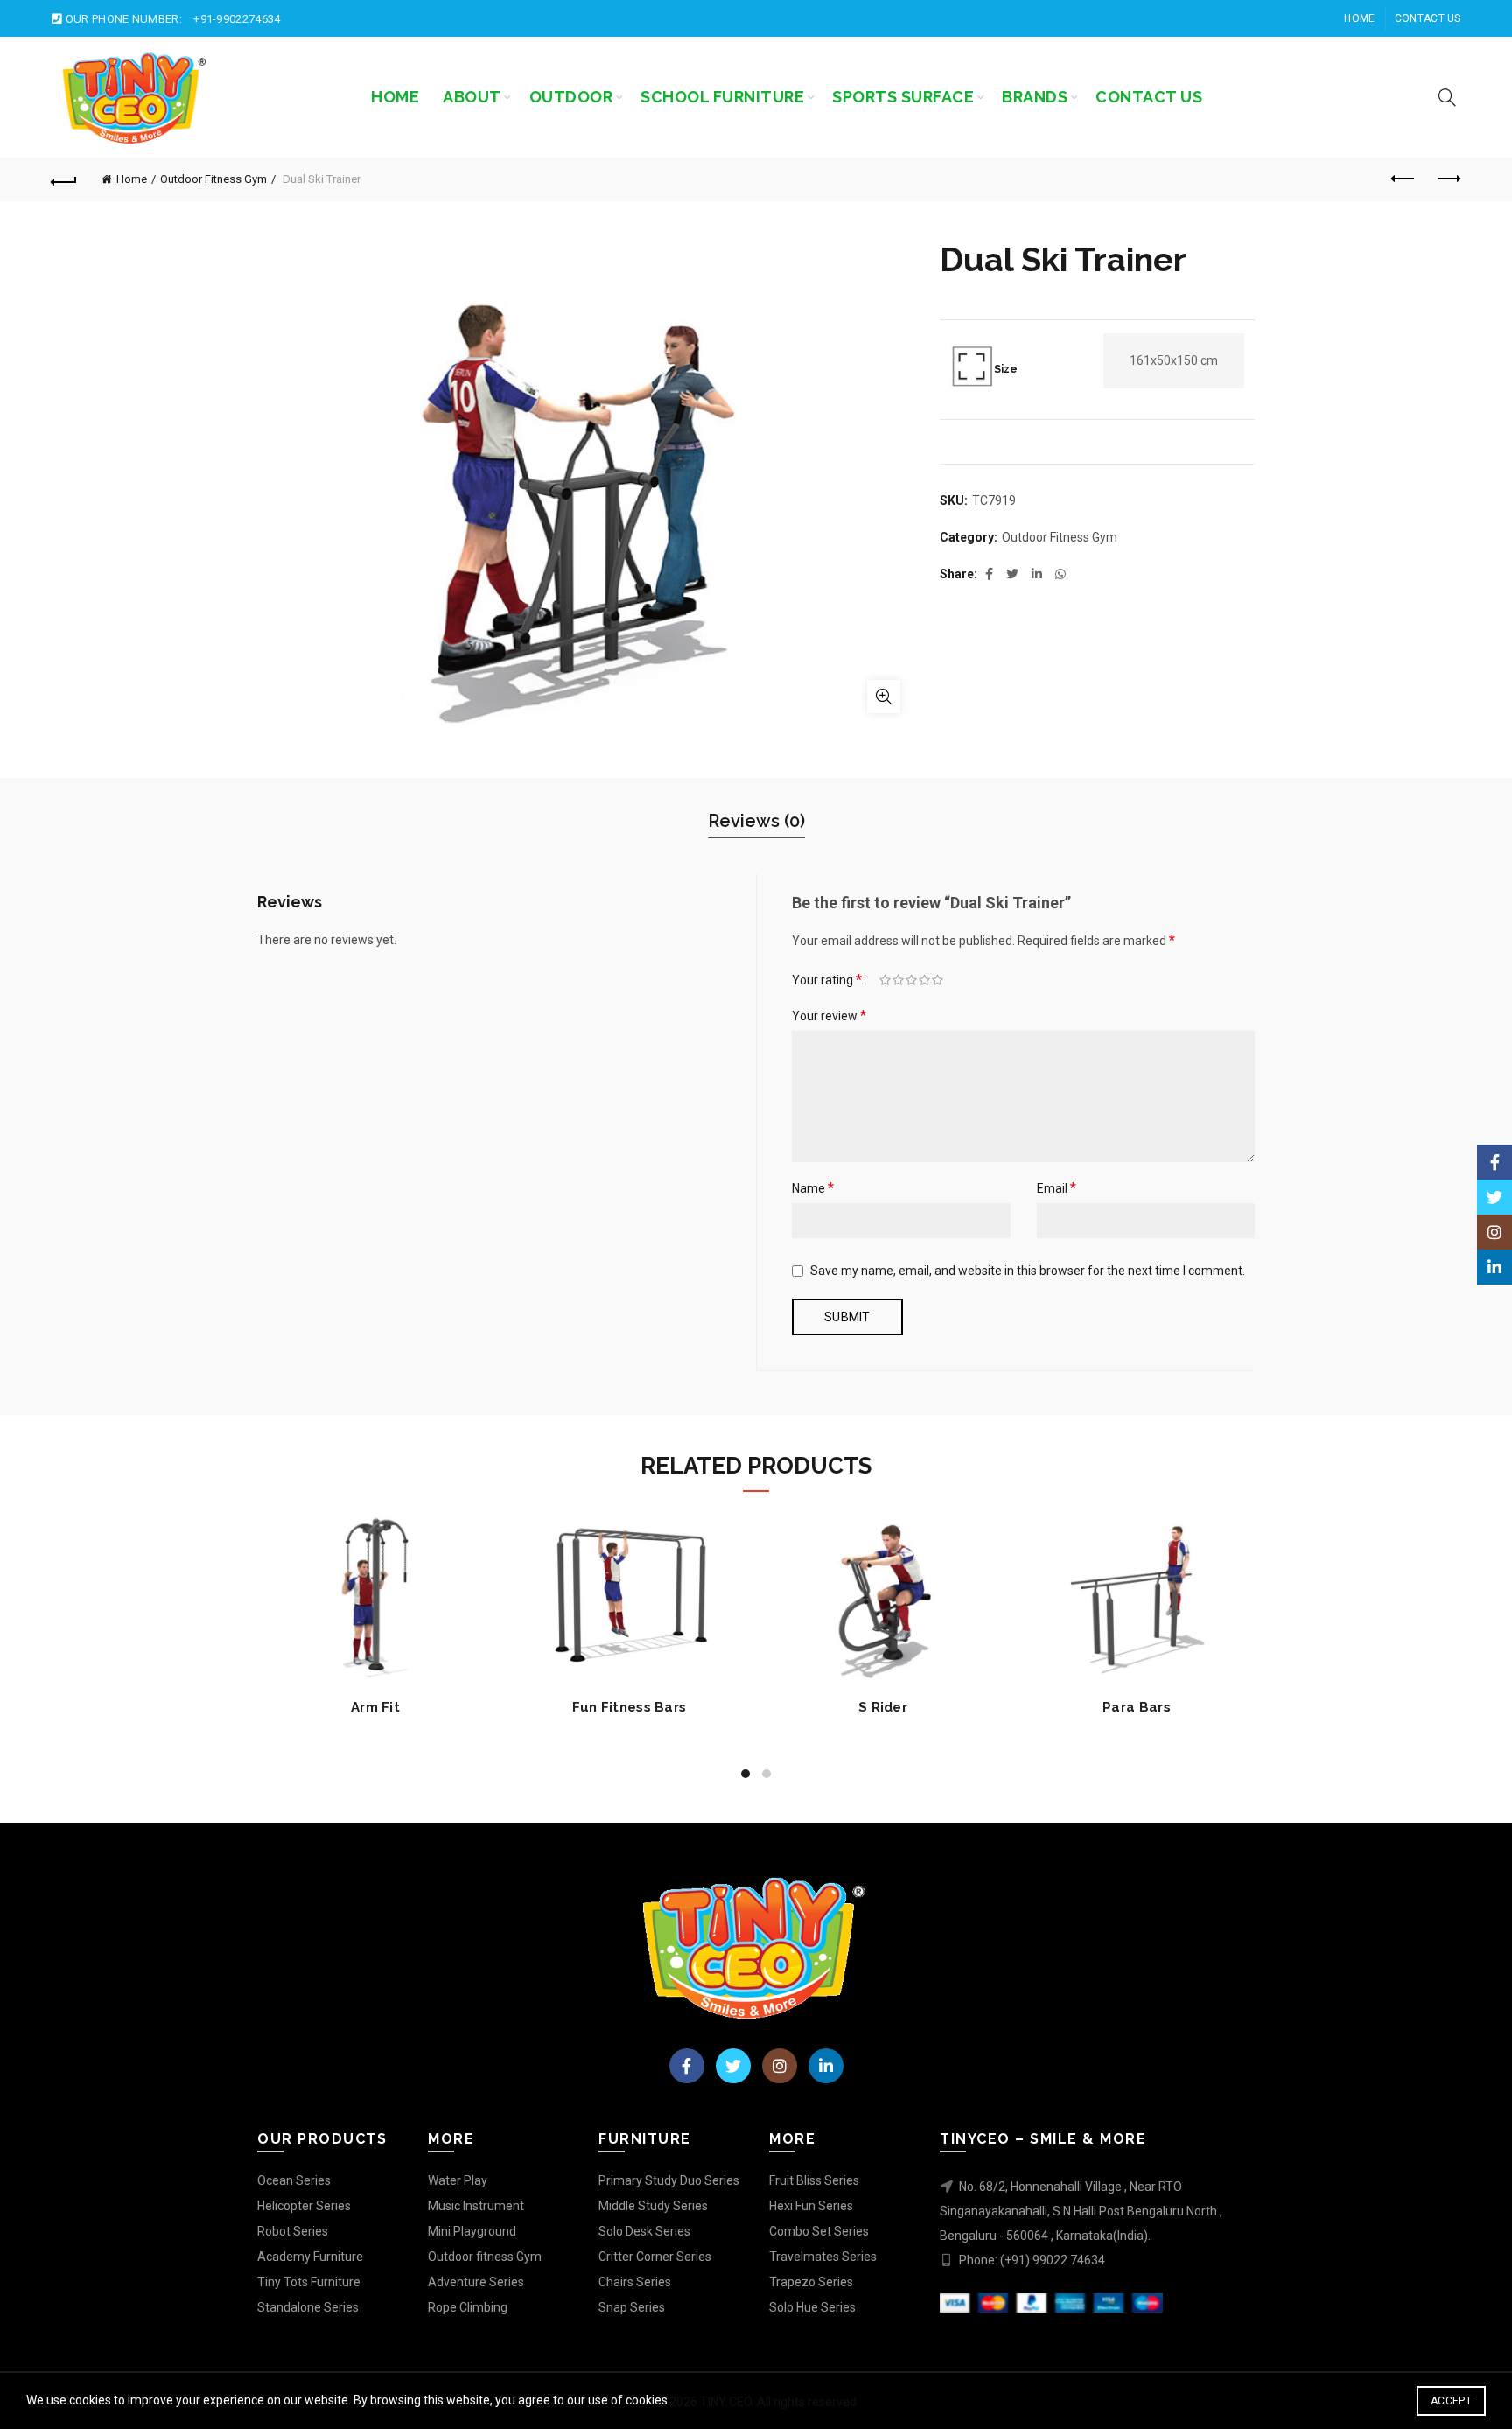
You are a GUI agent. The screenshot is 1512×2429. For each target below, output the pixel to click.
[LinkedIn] (826, 2066)
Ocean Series (294, 2180)
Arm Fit (375, 1707)
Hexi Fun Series (811, 2206)
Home (1359, 18)
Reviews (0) (756, 821)
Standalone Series (308, 2307)
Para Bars (1137, 1707)
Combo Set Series (819, 2231)
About (472, 97)
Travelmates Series (823, 2257)
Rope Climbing (468, 2307)
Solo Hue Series (812, 2307)
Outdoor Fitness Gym (213, 179)
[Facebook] (687, 2066)
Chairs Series (635, 2282)
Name (813, 1188)
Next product (1448, 179)
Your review (829, 1015)
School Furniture (722, 97)
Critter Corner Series (655, 2257)
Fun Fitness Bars (630, 1707)
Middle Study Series (653, 2206)
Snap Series (632, 2307)
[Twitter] (733, 2066)
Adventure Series (476, 2282)
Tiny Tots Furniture (309, 2282)
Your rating (827, 980)
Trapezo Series (811, 2282)
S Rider (883, 1707)
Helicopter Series (304, 2206)
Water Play (458, 2180)
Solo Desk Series (644, 2231)
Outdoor (571, 97)
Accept (1451, 2401)
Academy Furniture (310, 2257)
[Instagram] (780, 2066)
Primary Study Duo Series (669, 2180)
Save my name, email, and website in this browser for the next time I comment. (1028, 1270)
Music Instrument (476, 2206)
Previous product (1404, 179)
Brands (1035, 97)
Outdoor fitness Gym (485, 2257)
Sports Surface (903, 97)
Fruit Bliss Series (814, 2180)
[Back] (64, 179)
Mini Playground (472, 2231)
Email (1057, 1188)
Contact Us (1428, 18)
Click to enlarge (884, 696)
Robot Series (293, 2231)
